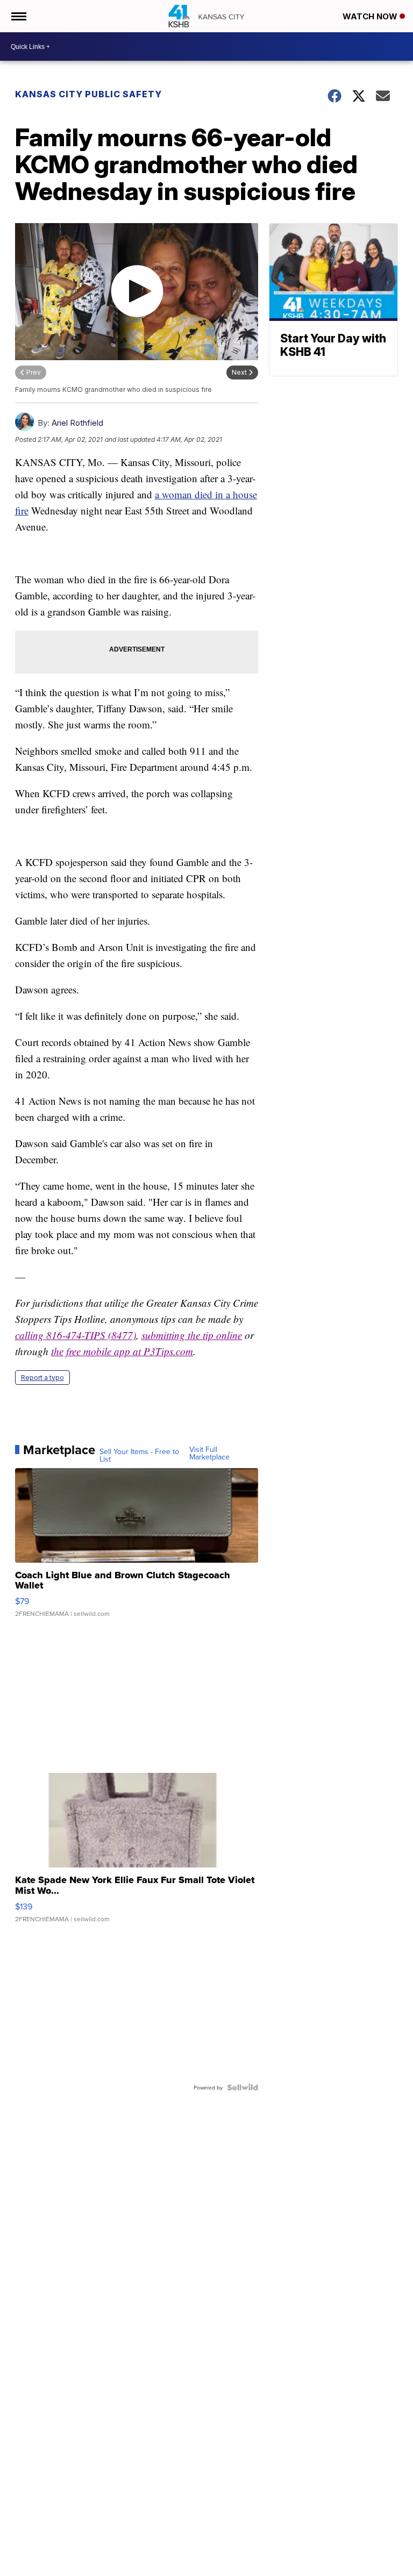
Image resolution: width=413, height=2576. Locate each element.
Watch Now (371, 16)
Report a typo (42, 1378)
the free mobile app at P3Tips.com (122, 1351)
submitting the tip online (192, 1335)
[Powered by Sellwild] (243, 2087)
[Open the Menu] (18, 16)
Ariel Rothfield (77, 423)
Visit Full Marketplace (209, 1453)
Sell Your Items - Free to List (139, 1455)
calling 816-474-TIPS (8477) (76, 1335)
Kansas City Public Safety (88, 94)
